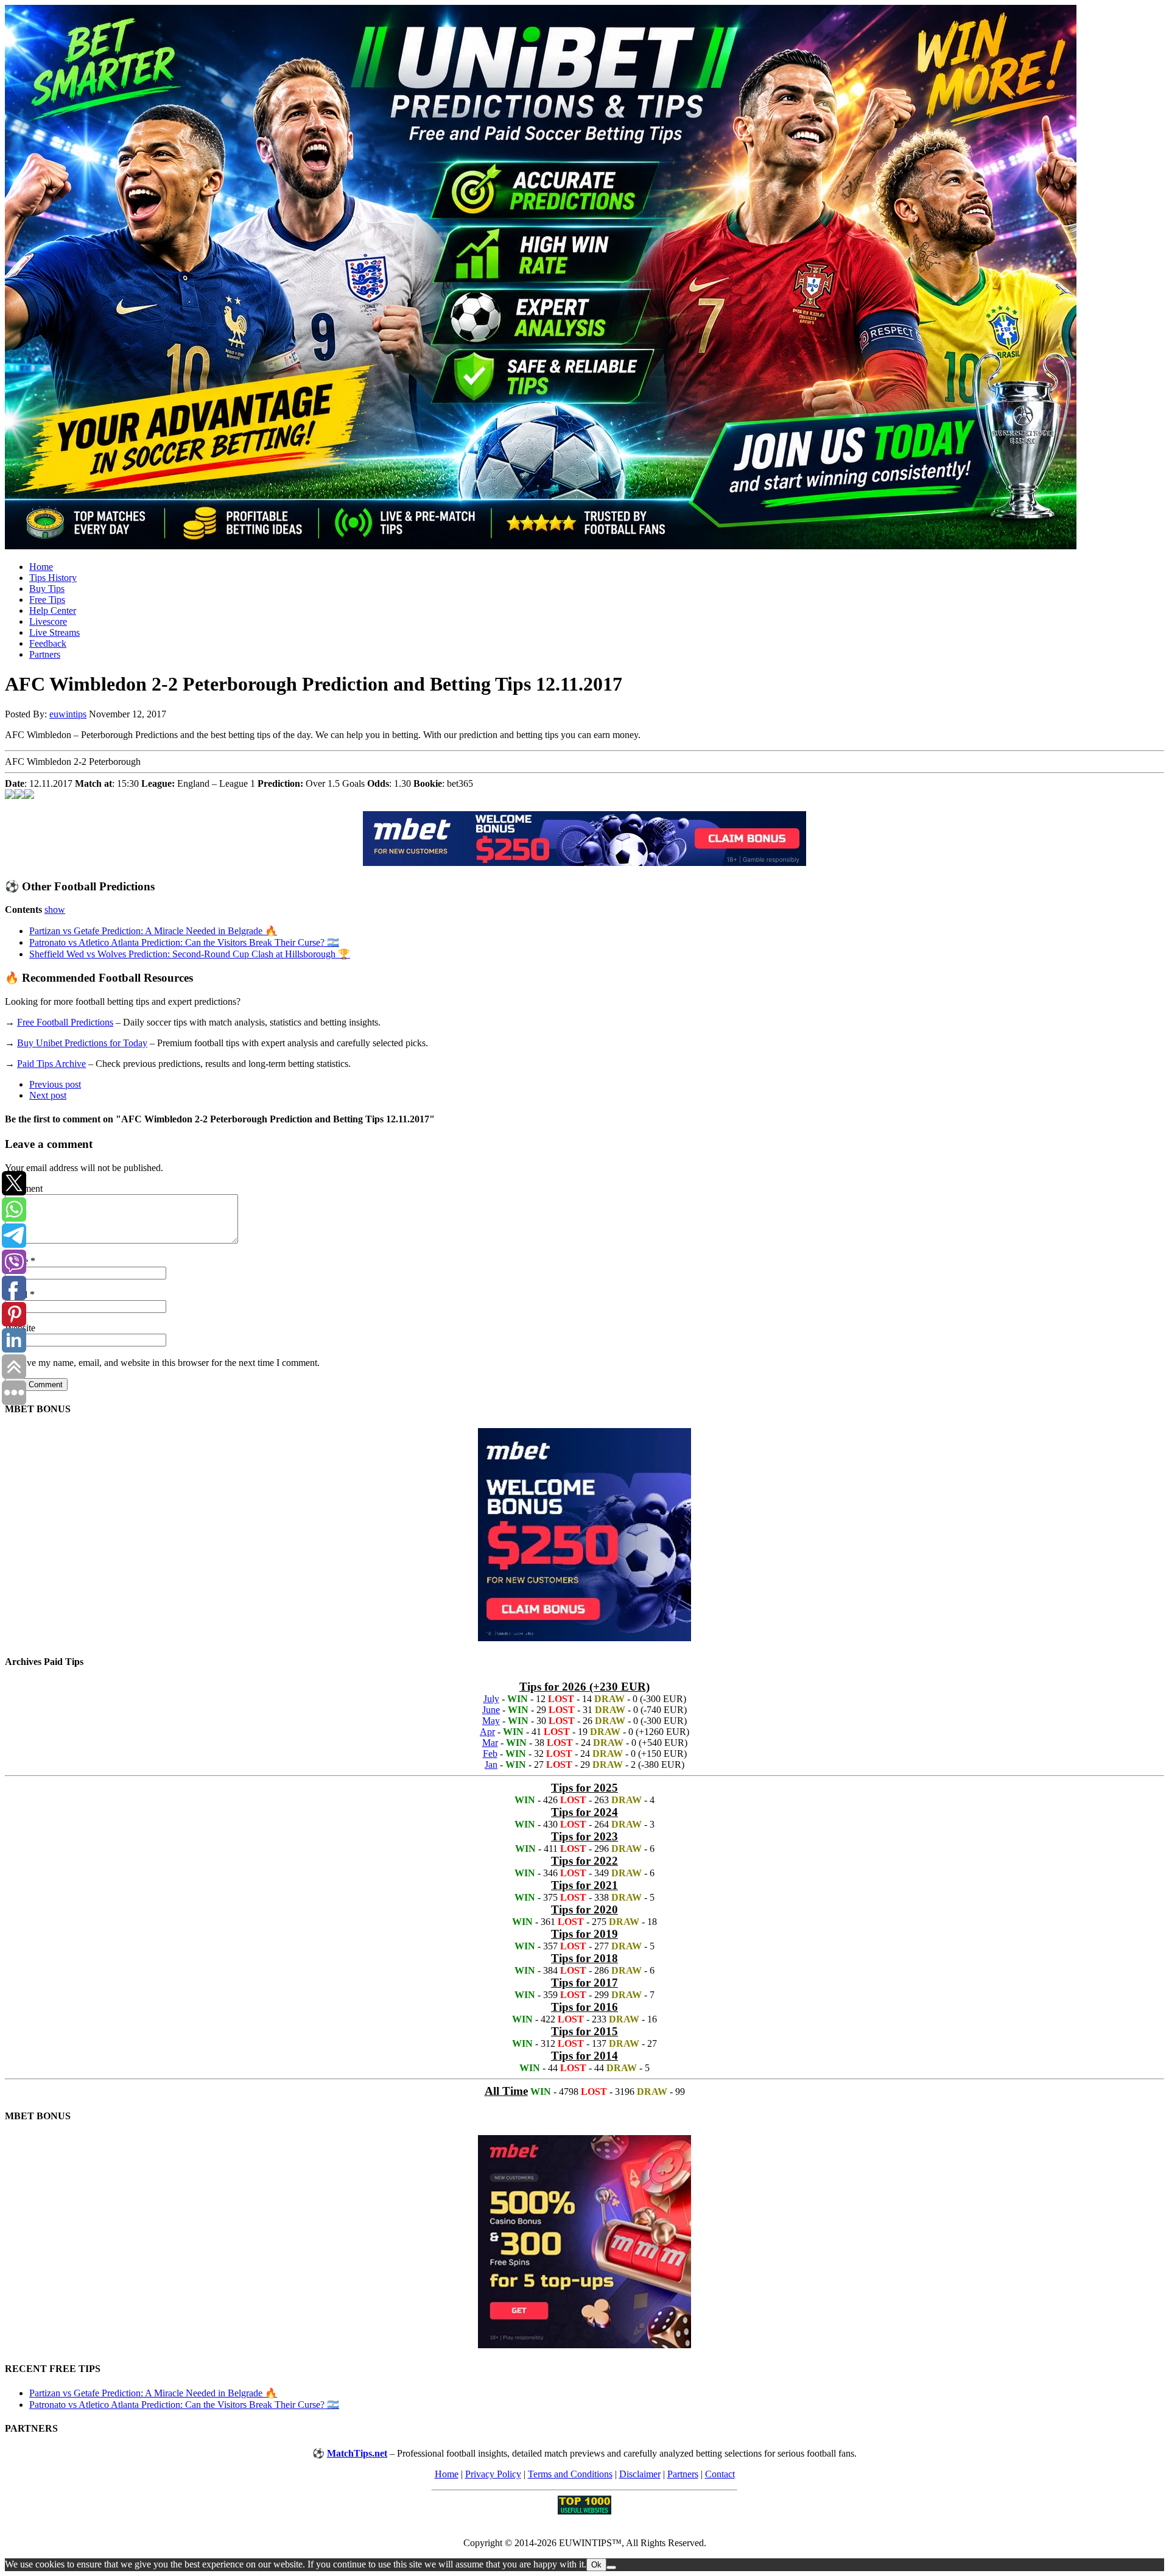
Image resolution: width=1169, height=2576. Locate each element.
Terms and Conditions (570, 2474)
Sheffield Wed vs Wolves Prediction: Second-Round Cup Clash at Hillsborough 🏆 (190, 954)
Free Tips (47, 600)
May (491, 1721)
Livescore (48, 621)
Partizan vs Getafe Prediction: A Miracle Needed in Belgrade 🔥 (153, 931)
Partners (45, 654)
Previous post (55, 1084)
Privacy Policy (493, 2474)
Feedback (48, 643)
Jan (491, 1765)
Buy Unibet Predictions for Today (82, 1043)
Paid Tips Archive (51, 1064)
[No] (611, 2567)
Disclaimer (640, 2474)
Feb (490, 1754)
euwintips (68, 714)
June (491, 1710)
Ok (596, 2565)
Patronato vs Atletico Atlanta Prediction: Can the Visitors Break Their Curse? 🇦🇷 (184, 942)
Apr (487, 1732)
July (491, 1699)
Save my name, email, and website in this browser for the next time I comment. (168, 1363)
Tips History (53, 578)
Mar (490, 1743)
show (55, 910)
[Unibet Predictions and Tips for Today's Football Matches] (584, 278)
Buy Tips (47, 589)
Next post (48, 1095)
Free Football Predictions (65, 1022)
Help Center (53, 611)
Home (41, 567)
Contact (720, 2474)
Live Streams (54, 632)
